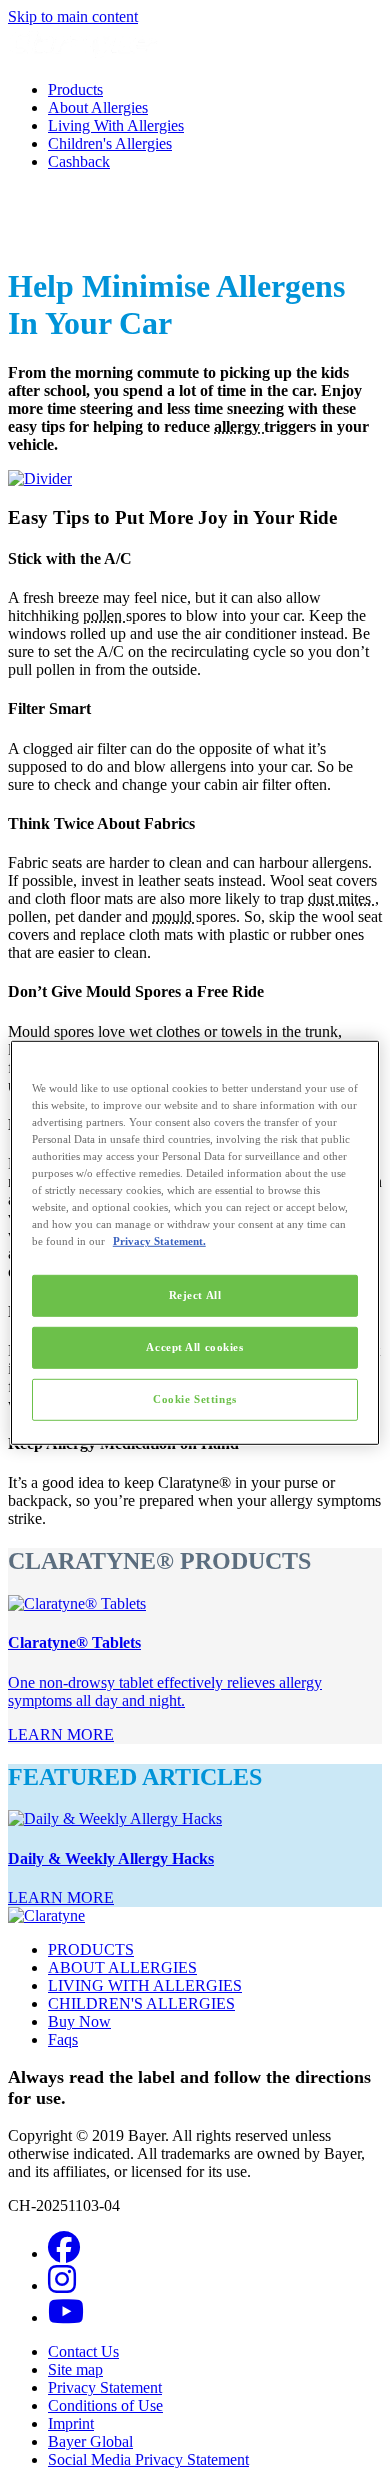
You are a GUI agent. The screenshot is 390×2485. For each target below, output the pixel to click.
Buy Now (79, 2021)
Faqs (63, 2039)
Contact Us (83, 2351)
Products (75, 89)
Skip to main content (73, 16)
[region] (195, 1242)
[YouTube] (66, 2317)
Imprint (71, 2423)
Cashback (79, 161)
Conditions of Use (105, 2405)
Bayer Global (90, 2441)
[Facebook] (64, 2253)
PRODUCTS (91, 1949)
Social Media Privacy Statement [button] (148, 2459)
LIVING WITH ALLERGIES (145, 1985)
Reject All (195, 1295)
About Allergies (98, 107)
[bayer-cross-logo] (36, 237)
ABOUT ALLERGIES (122, 1967)
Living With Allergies (116, 125)
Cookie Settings (195, 1399)
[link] (61, 1734)
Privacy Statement (105, 2387)
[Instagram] (62, 2285)
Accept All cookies (194, 1347)
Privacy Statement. (159, 1241)
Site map (75, 2369)
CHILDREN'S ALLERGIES (141, 2003)
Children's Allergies (110, 143)
